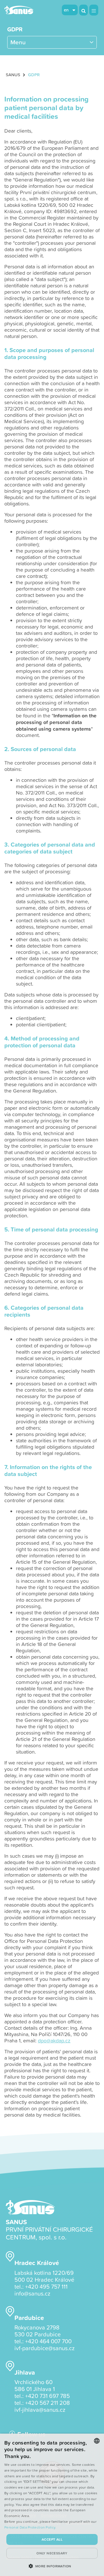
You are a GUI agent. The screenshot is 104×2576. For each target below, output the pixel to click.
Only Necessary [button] (52, 2553)
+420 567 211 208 (48, 2403)
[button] (52, 2566)
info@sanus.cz (32, 2293)
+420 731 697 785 (48, 2396)
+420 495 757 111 (46, 2286)
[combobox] (97, 2441)
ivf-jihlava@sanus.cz (40, 2409)
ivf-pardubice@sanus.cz (44, 2348)
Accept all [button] (52, 2539)
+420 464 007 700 (48, 2341)
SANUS (13, 75)
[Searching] (83, 10)
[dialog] (52, 2505)
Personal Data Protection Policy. (30, 2527)
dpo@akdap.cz (54, 2041)
